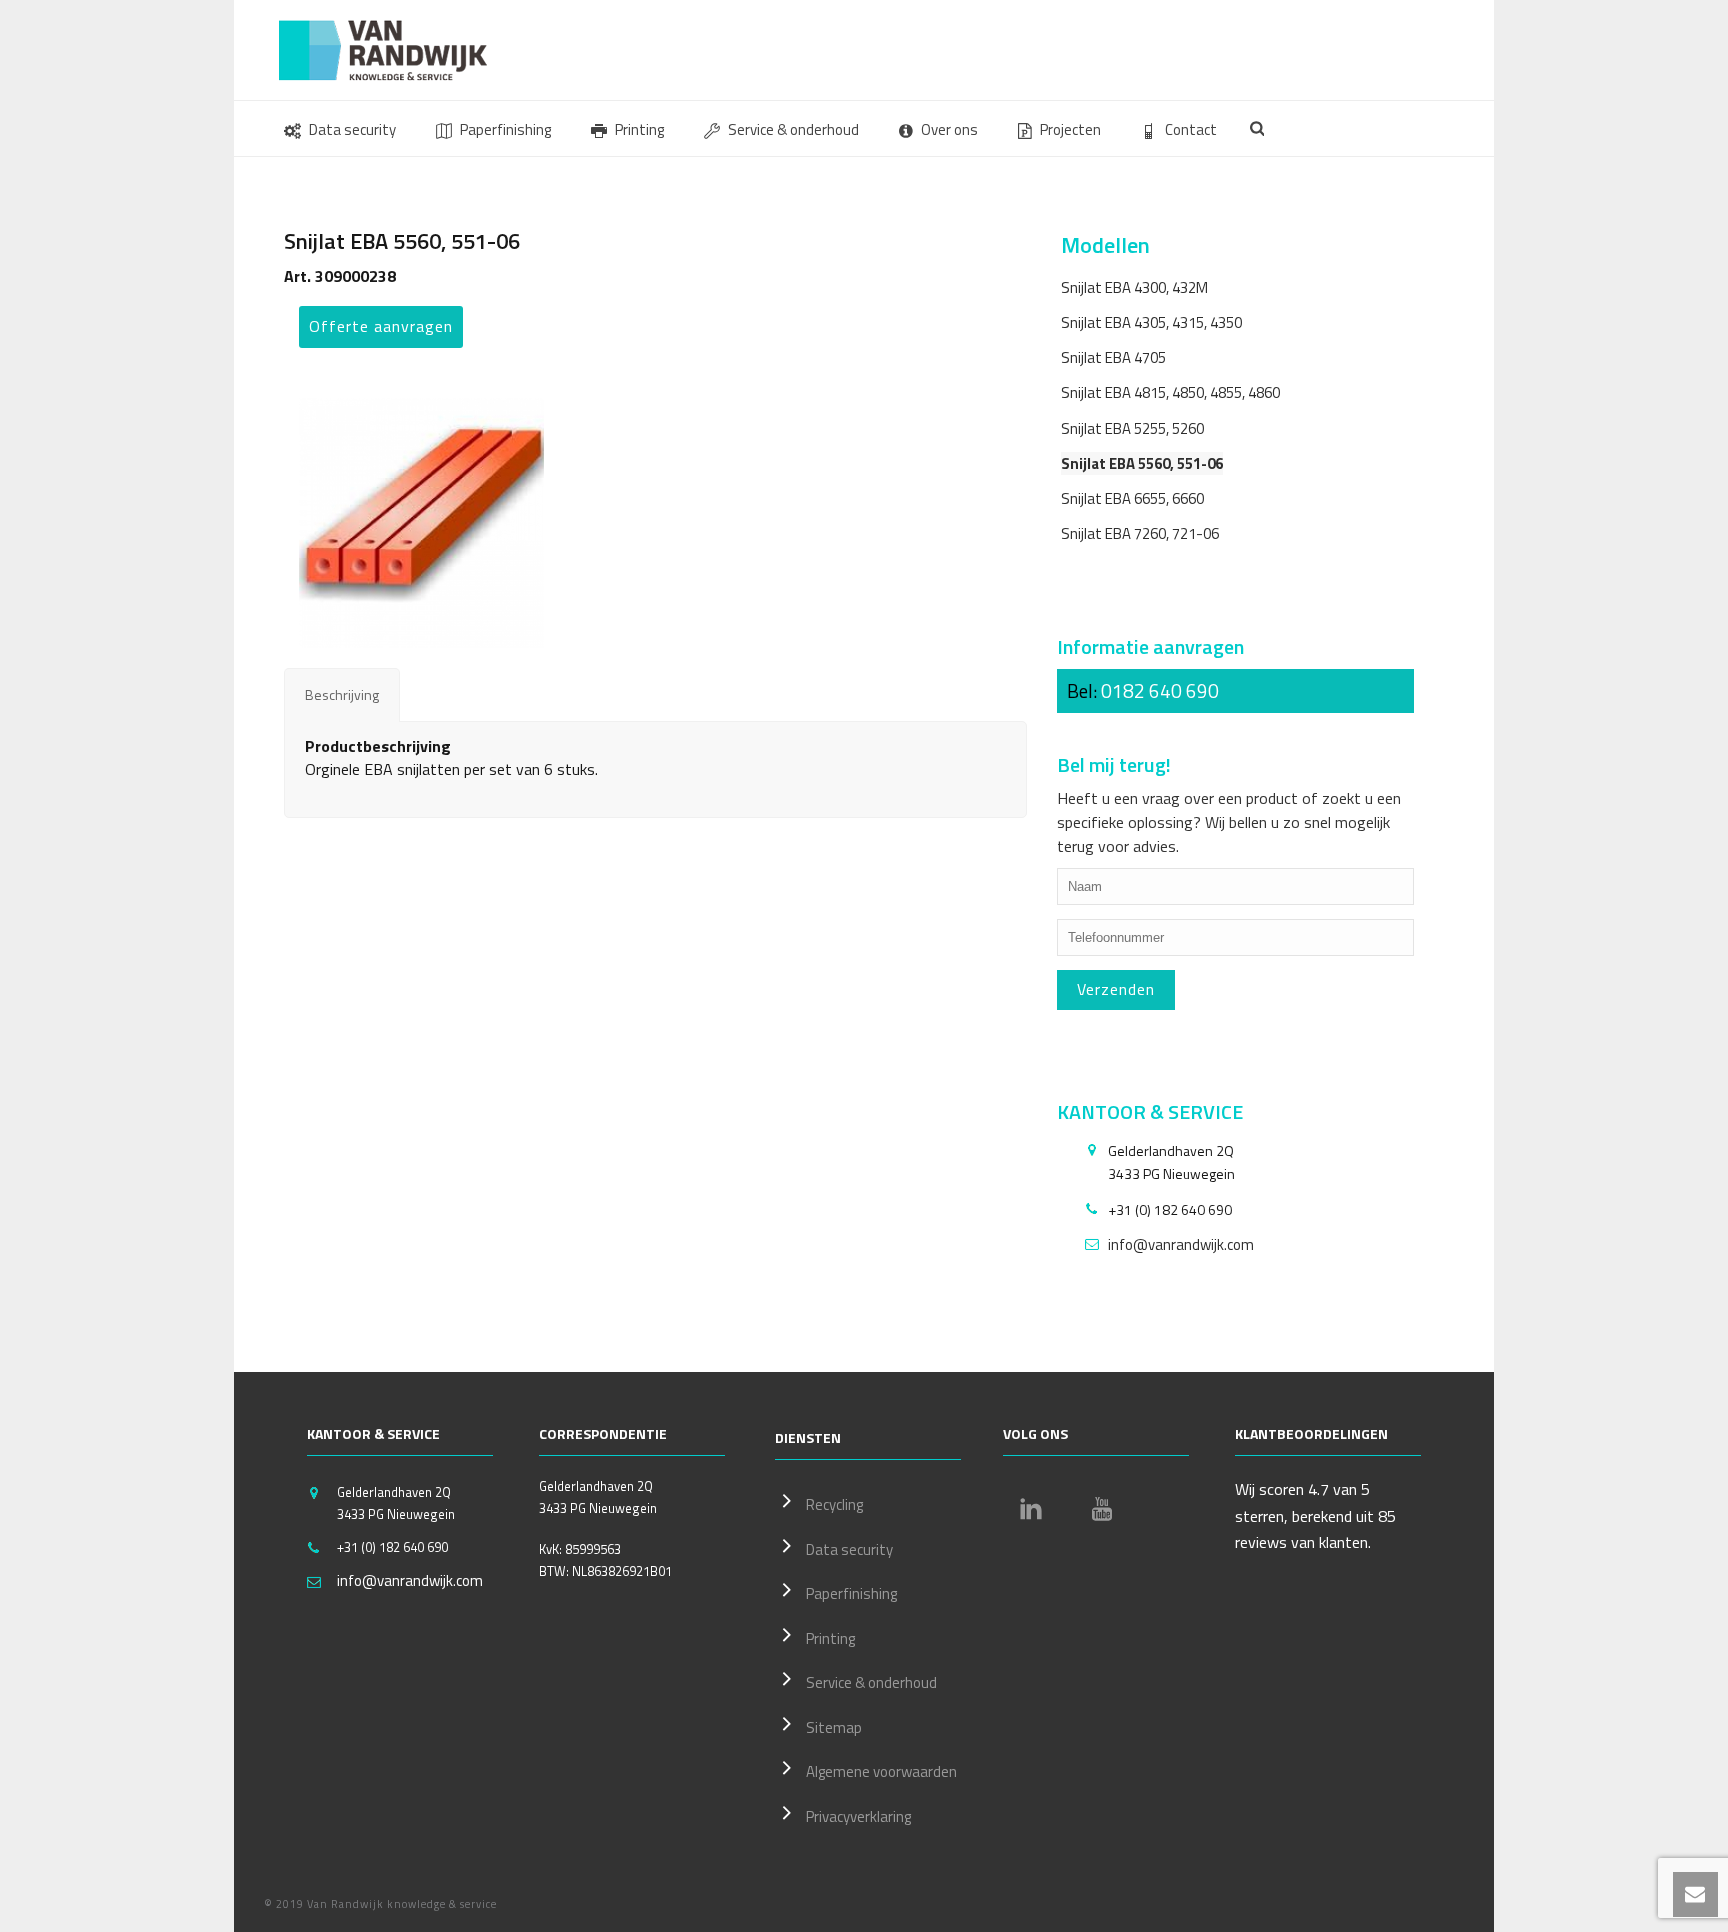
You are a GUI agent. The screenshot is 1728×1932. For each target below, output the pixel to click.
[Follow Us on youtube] (1102, 1509)
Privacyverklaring (858, 1816)
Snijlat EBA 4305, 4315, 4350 (1151, 322)
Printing (639, 129)
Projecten (1070, 129)
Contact (1191, 129)
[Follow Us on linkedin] (1031, 1509)
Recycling (834, 1504)
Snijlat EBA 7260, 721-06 (1140, 533)
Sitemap (834, 1727)
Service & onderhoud (793, 129)
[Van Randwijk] (399, 50)
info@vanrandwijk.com (1181, 1245)
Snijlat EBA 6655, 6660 (1132, 498)
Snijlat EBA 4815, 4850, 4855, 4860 (1170, 392)
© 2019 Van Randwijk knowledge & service (380, 1904)
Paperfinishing (505, 129)
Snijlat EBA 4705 (1113, 357)
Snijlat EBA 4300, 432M (1134, 287)
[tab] (342, 694)
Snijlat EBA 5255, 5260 (1132, 428)
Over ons (949, 129)
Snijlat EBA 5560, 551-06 (1142, 463)
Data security (352, 129)
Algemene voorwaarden (881, 1771)
